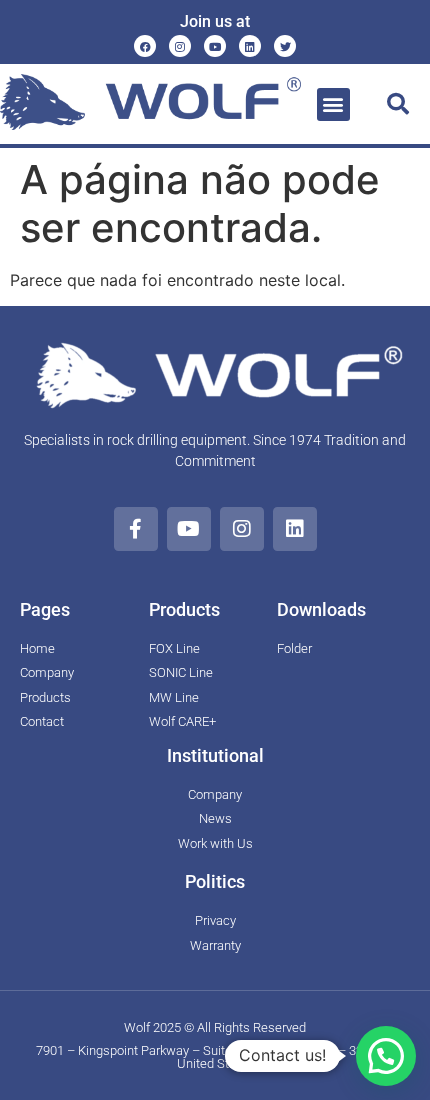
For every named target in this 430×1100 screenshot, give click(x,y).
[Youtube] (215, 46)
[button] (333, 104)
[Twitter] (285, 46)
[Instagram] (180, 46)
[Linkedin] (250, 46)
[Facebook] (145, 46)
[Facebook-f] (136, 529)
